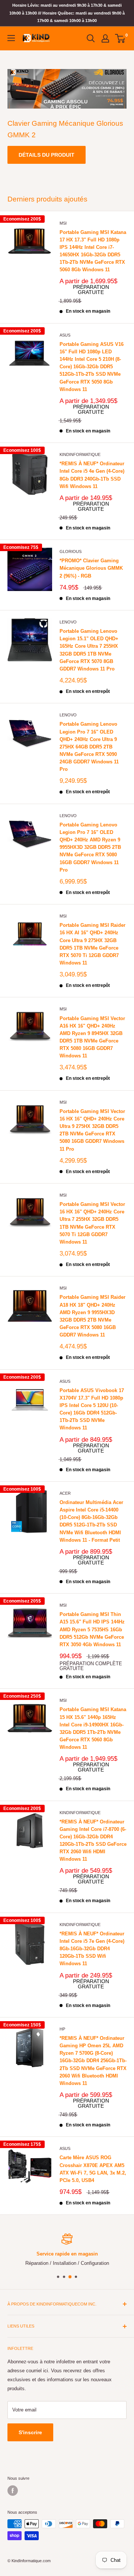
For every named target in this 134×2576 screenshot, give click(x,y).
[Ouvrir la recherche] (91, 38)
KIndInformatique (80, 454)
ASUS (65, 335)
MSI (63, 223)
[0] (120, 38)
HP (62, 2029)
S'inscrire (30, 2432)
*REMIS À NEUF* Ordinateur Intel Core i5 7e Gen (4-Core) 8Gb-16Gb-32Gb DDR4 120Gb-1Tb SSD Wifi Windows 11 (92, 1949)
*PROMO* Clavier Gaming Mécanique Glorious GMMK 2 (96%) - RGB (91, 568)
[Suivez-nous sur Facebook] (13, 2491)
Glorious (71, 551)
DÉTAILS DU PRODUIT (47, 155)
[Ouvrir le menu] (11, 38)
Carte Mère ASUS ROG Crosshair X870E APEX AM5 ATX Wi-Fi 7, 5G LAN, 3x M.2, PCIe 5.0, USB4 (93, 2169)
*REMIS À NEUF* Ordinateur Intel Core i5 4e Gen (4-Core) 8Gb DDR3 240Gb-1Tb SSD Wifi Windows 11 (92, 475)
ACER (65, 1493)
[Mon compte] (105, 38)
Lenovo (68, 622)
